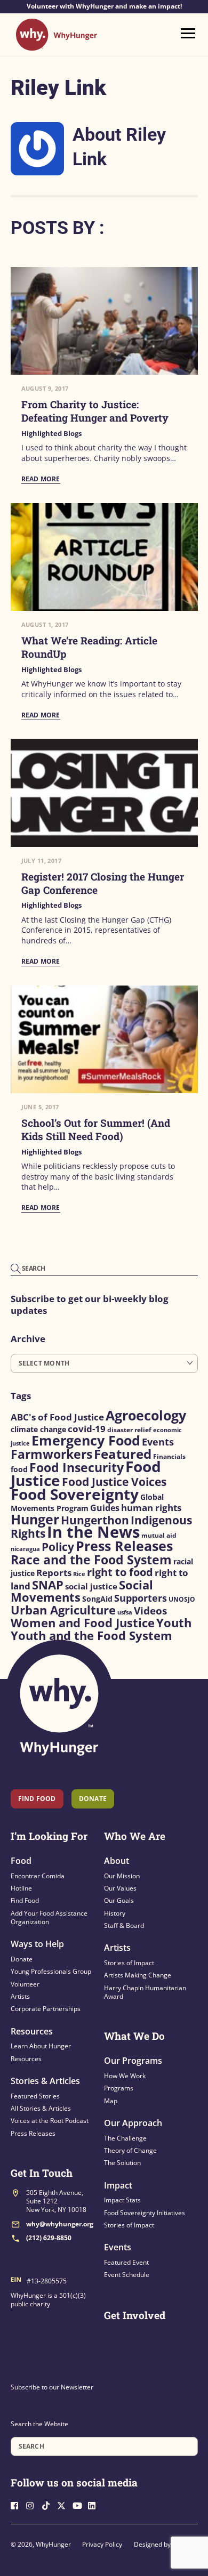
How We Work (125, 2076)
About (117, 1861)
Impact (118, 2185)
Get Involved (135, 2315)
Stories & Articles (45, 2081)
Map (111, 2101)
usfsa (125, 1612)
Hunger (35, 1519)
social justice (91, 1586)
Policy (58, 1547)
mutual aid (159, 1535)
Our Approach (133, 2123)
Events (158, 1442)
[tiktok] (49, 2504)
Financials (169, 1456)
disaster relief (129, 1430)
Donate (22, 1959)
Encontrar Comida (38, 1876)
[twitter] (64, 2504)
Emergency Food (86, 1440)
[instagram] (33, 2504)
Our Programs (133, 2061)
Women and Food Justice (83, 1623)
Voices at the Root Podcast (50, 2121)
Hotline (21, 1888)
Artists (20, 1996)
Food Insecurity (77, 1467)
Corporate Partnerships (46, 2009)
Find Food (37, 1799)
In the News (93, 1532)
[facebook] (18, 2504)
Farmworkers (51, 1454)
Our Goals (119, 1900)
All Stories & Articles (41, 2108)
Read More (41, 479)
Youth (174, 1623)
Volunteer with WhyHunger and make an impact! (104, 6)
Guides (105, 1508)
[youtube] (79, 2504)
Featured (123, 1454)
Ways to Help (37, 1944)
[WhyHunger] (57, 46)
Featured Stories (35, 2096)
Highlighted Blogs (51, 434)
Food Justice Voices (114, 1481)
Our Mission (122, 1876)
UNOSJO (182, 1599)
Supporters (141, 1598)
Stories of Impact (129, 1963)
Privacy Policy (102, 2544)
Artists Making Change (138, 1975)
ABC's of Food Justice (57, 1417)
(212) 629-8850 (49, 2238)
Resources (32, 2031)
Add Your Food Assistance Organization (49, 1917)
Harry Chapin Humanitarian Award (145, 1992)
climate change (38, 1430)
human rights (151, 1508)
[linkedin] (95, 2504)
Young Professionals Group (51, 1971)
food (19, 1469)
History (115, 1913)
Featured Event (126, 2262)
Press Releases (124, 1546)
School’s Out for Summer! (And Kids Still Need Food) (96, 1129)
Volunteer (25, 1984)
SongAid (97, 1599)
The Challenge (125, 2138)
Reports (54, 1573)
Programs (119, 2088)
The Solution (122, 2163)
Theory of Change (130, 2150)
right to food (120, 1572)
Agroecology (146, 1415)
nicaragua (25, 1549)
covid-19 (87, 1428)
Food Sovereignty (75, 1494)
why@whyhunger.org (60, 2224)
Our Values (120, 1888)
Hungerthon (95, 1520)
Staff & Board (124, 1925)
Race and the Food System (91, 1560)
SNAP (48, 1585)
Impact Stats (122, 2200)
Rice (79, 1574)
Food (21, 1861)
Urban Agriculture (63, 1610)
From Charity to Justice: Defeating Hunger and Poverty (95, 411)
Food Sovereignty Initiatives (145, 2213)
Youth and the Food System (91, 1636)
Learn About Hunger (41, 2046)
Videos (150, 1611)
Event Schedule (127, 2275)
